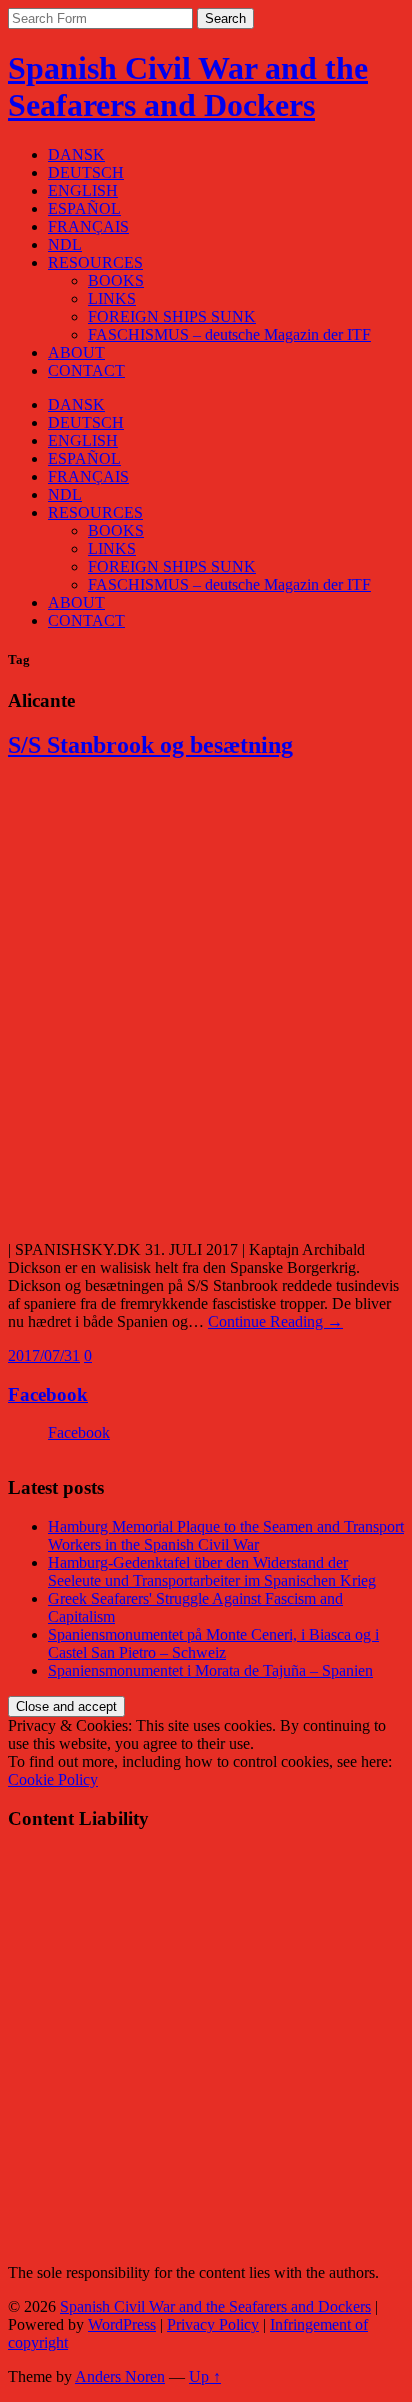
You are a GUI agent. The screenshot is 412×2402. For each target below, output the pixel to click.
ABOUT (76, 352)
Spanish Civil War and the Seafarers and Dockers (188, 86)
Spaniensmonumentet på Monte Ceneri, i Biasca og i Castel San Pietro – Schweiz (213, 1643)
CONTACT (86, 370)
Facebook (48, 1394)
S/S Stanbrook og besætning (150, 745)
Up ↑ (205, 2376)
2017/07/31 (44, 1355)
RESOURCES (95, 262)
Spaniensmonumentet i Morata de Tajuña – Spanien (210, 1670)
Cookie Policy (53, 1779)
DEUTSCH (86, 172)
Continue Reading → (275, 1321)
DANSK (76, 154)
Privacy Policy (213, 2324)
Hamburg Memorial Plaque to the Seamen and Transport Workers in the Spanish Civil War (226, 1535)
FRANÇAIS (88, 226)
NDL (65, 244)
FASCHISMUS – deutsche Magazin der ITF (229, 334)
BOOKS (116, 280)
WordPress (122, 2324)
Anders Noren (120, 2376)
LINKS (112, 298)
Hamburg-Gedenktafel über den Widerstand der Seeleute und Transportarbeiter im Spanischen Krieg (212, 1571)
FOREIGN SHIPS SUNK (172, 316)
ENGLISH (83, 190)
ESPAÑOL (84, 208)
